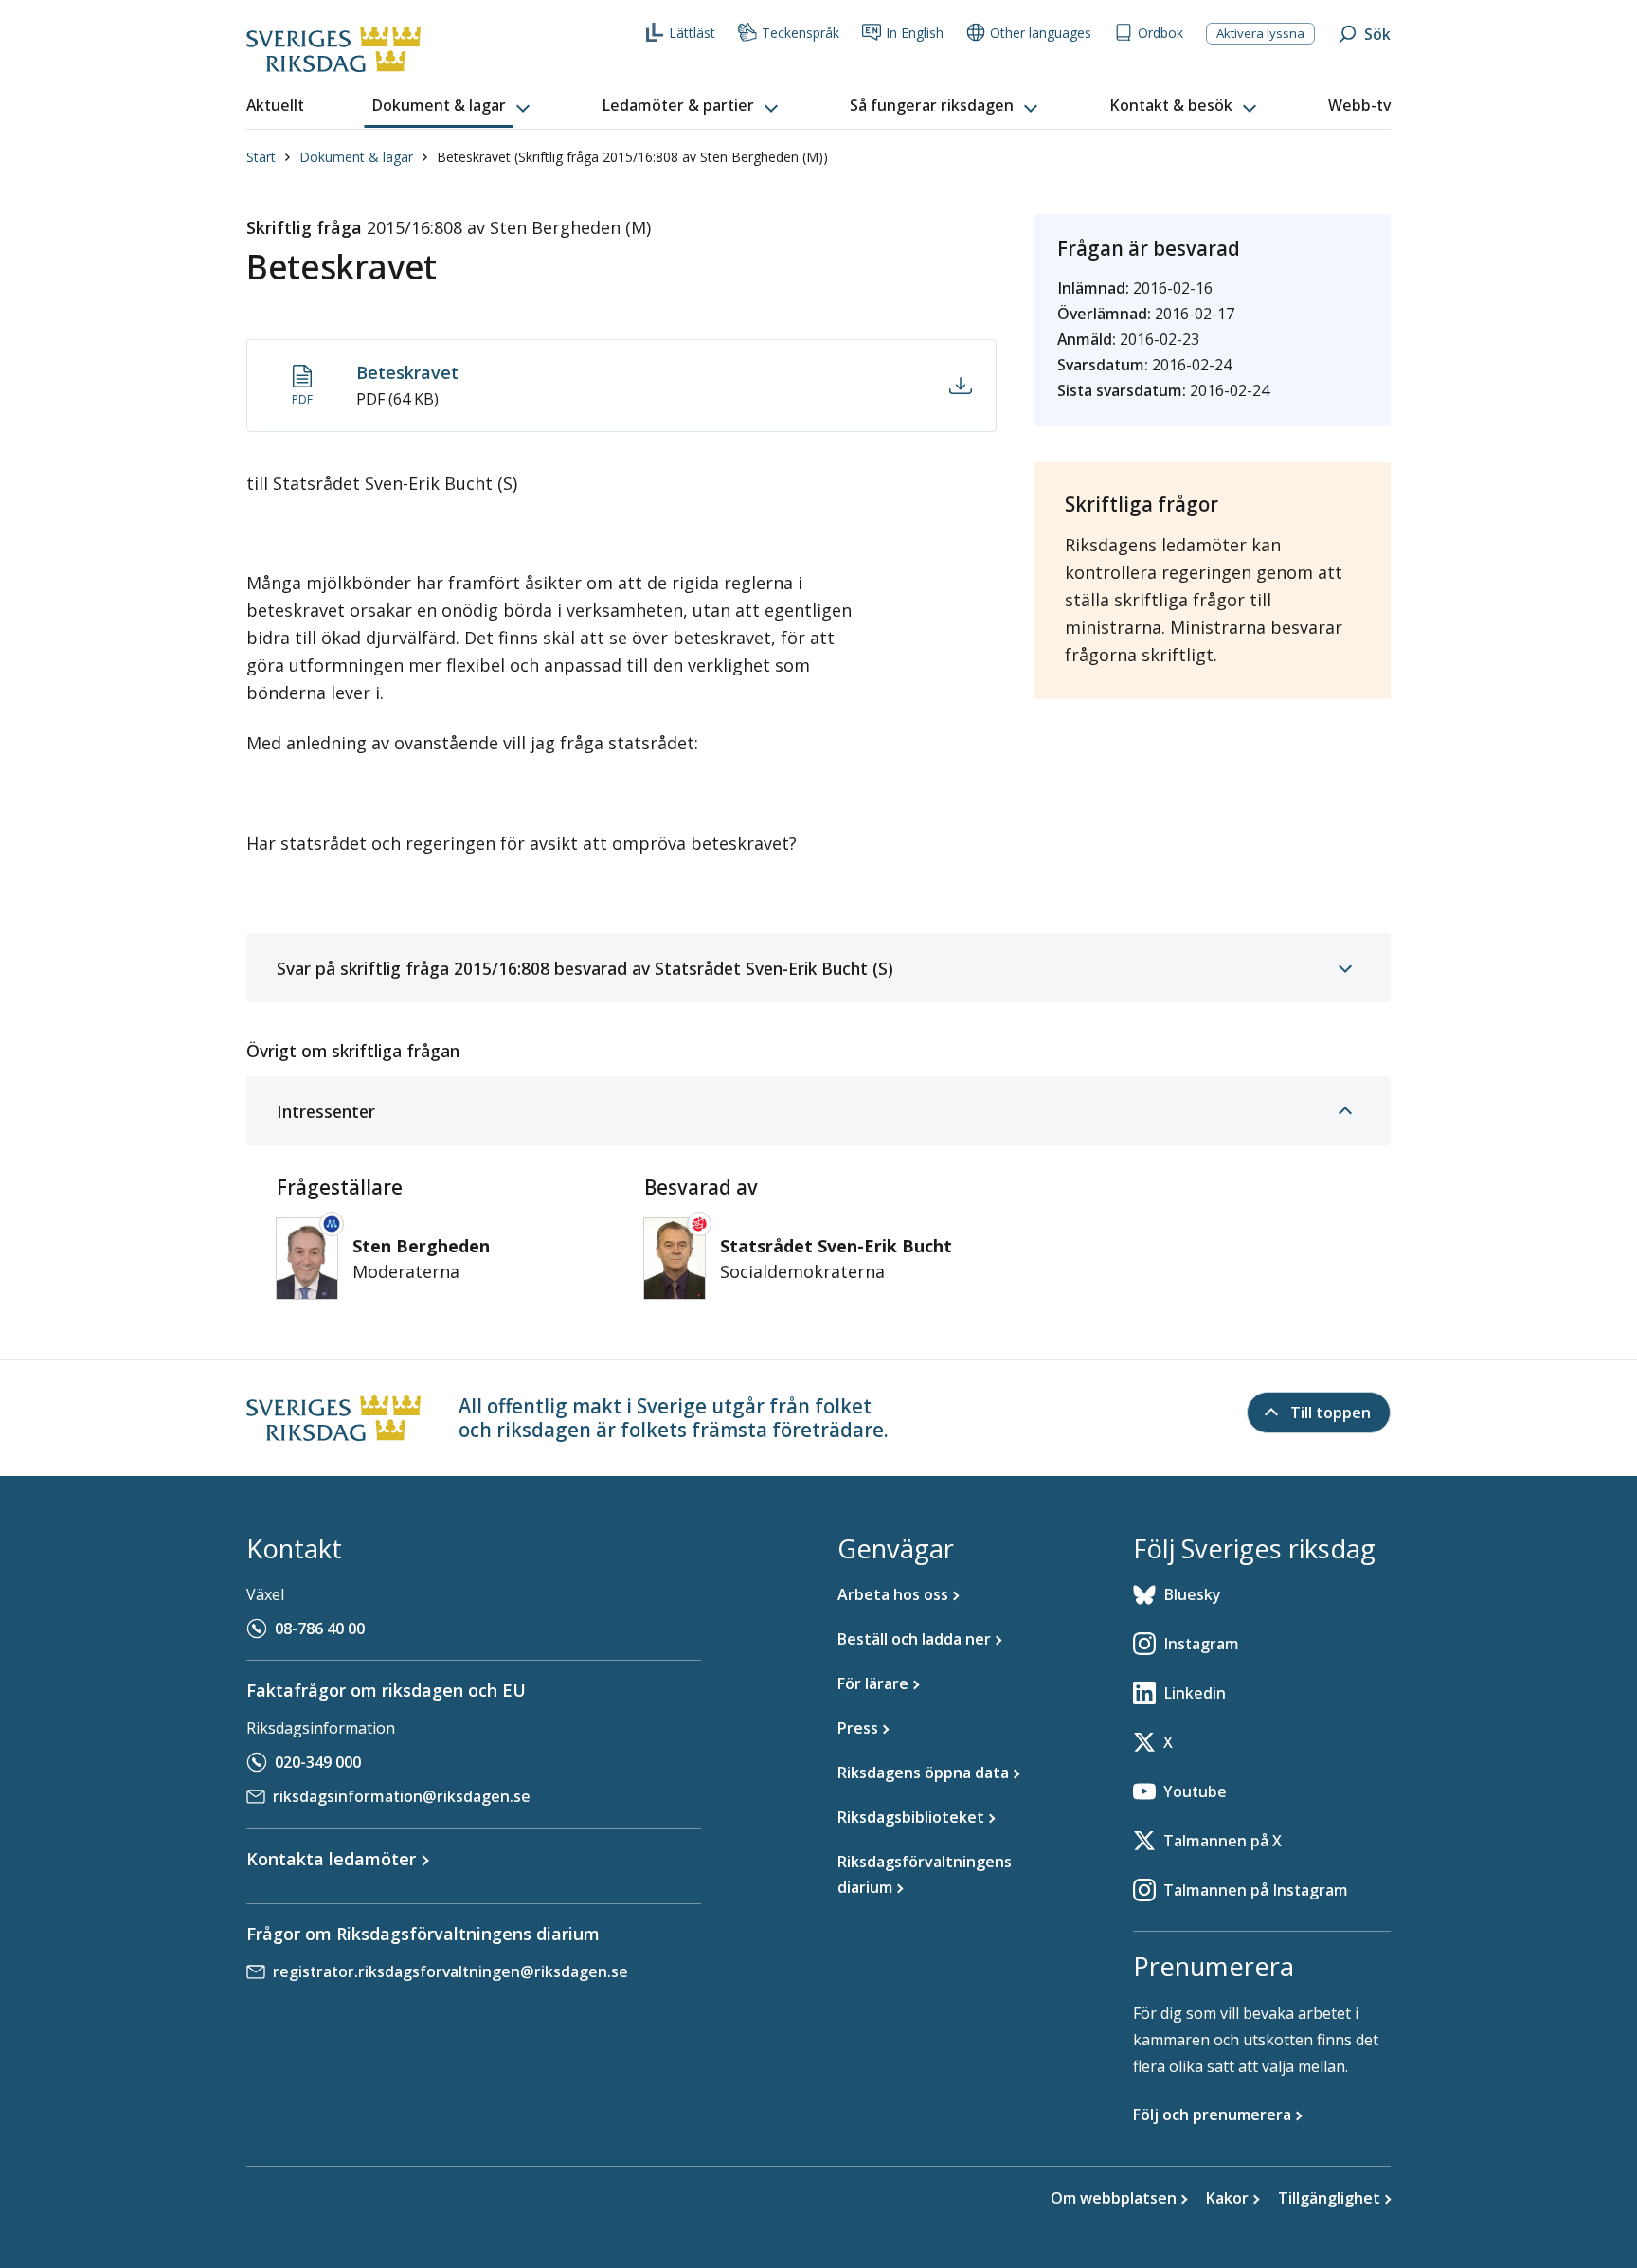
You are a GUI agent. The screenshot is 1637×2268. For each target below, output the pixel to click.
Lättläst (692, 33)
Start (261, 157)
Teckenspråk (801, 33)
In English (915, 33)
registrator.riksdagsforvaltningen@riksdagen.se (450, 1971)
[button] (453, 106)
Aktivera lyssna (1260, 33)
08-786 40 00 (320, 1629)
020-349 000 (318, 1762)
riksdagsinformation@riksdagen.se (402, 1796)
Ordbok (1160, 33)
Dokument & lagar (356, 157)
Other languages (1041, 33)
